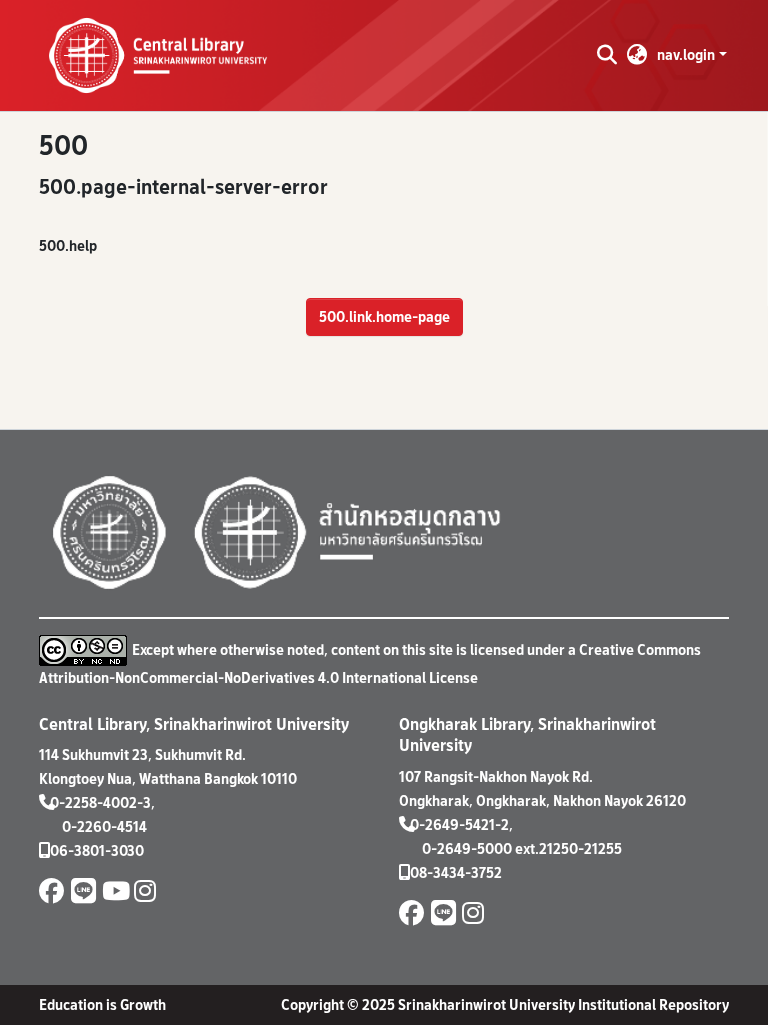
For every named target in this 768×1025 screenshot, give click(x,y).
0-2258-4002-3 (100, 802)
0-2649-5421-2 (459, 824)
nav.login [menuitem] (686, 54)
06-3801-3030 (97, 850)
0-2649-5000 (467, 848)
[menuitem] (637, 55)
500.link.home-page (384, 316)
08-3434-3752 (456, 872)
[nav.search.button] (606, 55)
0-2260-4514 (104, 826)
